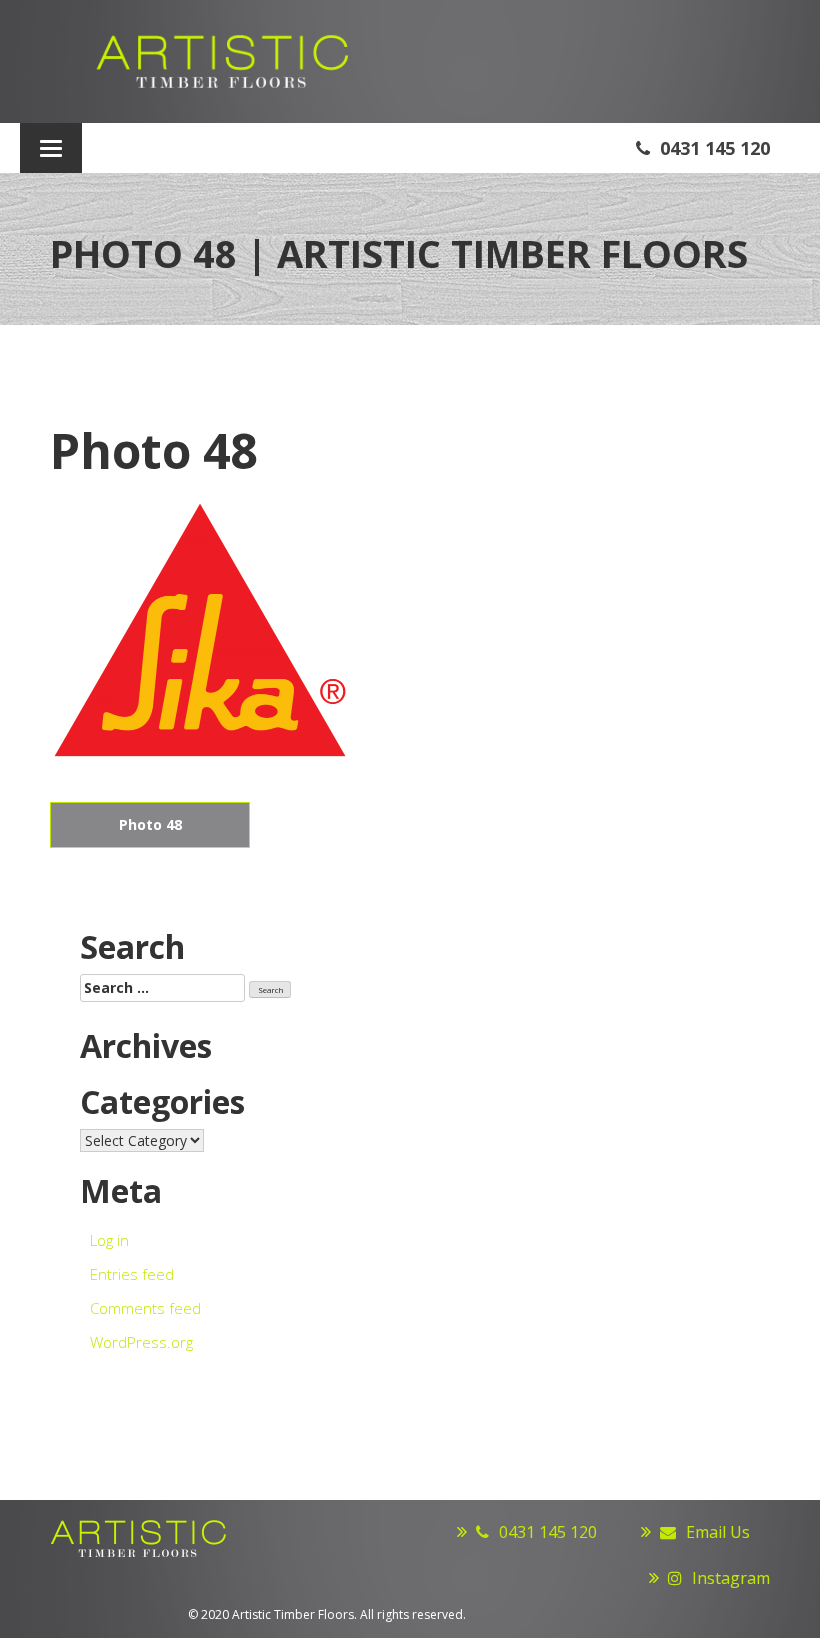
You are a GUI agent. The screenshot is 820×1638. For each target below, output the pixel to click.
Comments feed (145, 1308)
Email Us (718, 1532)
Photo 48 (150, 824)
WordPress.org (141, 1342)
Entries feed (132, 1274)
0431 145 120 (715, 148)
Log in (109, 1240)
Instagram (731, 1578)
